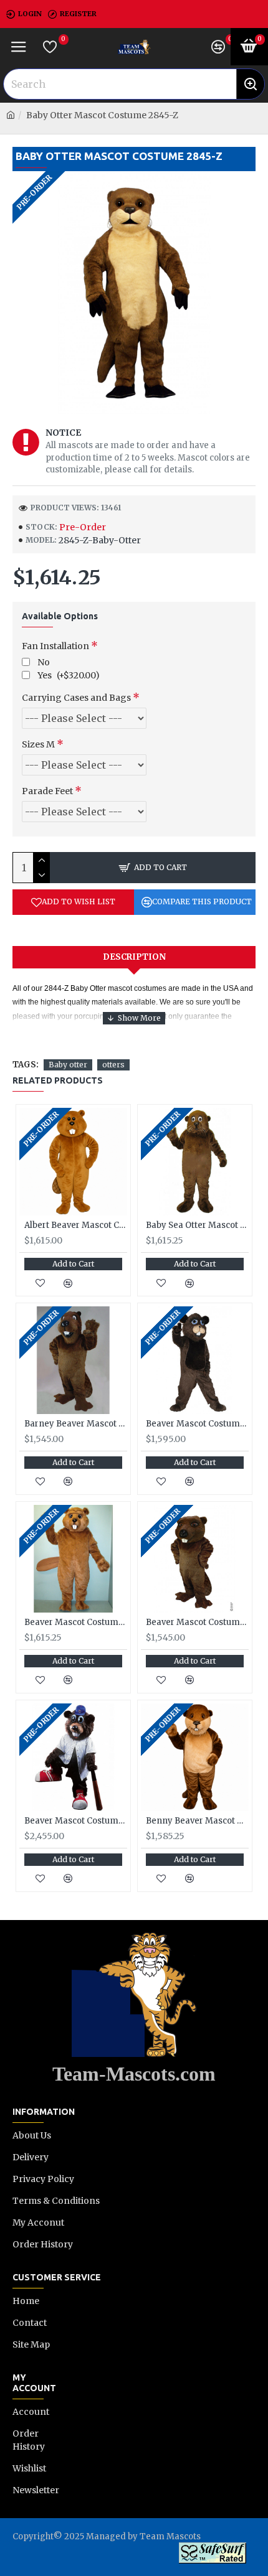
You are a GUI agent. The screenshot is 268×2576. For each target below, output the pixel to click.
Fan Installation (55, 646)
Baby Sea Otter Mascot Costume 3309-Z (197, 1225)
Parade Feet (47, 791)
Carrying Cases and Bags (76, 698)
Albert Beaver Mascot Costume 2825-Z (76, 1225)
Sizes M (38, 744)
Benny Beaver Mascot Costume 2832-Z (197, 1821)
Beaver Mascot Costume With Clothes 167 (76, 1821)
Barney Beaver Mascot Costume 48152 (76, 1424)
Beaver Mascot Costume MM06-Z (76, 1623)
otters (113, 1065)
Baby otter (68, 1065)
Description (134, 957)
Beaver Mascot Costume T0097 (197, 1623)
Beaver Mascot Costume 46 (197, 1424)
